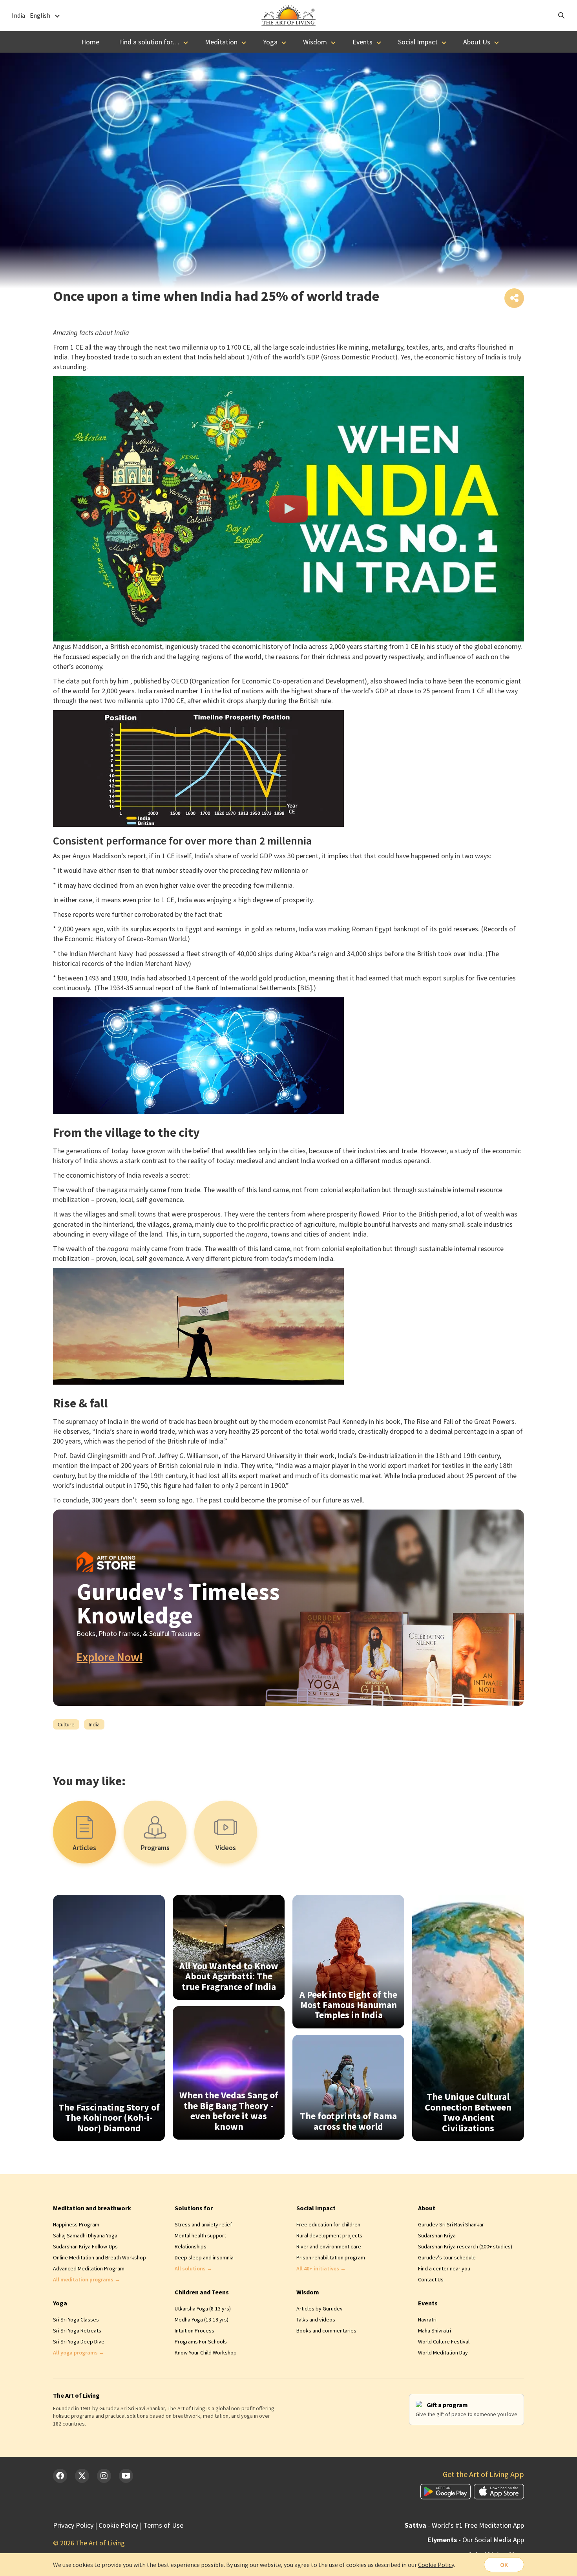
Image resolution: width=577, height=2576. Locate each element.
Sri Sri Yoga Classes (76, 2319)
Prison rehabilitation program (331, 2257)
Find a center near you (444, 2268)
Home (90, 42)
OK (504, 2565)
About (427, 2208)
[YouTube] (126, 2476)
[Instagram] (104, 2476)
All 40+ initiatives (321, 2268)
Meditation (221, 42)
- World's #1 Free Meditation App (464, 2525)
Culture (66, 1724)
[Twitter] (82, 2476)
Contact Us (431, 2279)
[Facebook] (60, 2476)
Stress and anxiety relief (203, 2224)
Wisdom (315, 42)
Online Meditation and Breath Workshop (100, 2257)
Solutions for (194, 2208)
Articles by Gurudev (320, 2309)
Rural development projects (329, 2235)
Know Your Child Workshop (206, 2352)
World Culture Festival (444, 2341)
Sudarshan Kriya (437, 2235)
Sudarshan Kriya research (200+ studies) (465, 2246)
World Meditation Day (443, 2352)
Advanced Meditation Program (89, 2268)
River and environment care (329, 2246)
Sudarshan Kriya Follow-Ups (85, 2246)
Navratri (427, 2319)
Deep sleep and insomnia (204, 2257)
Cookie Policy (118, 2525)
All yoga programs (79, 2352)
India (94, 1724)
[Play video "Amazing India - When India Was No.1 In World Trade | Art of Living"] (288, 509)
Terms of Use (163, 2525)
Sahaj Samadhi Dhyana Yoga (85, 2235)
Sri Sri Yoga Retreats (77, 2330)
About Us (477, 42)
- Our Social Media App (476, 2540)
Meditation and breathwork (92, 2208)
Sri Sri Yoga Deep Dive (79, 2341)
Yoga (270, 42)
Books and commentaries (326, 2330)
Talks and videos (316, 2319)
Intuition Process (194, 2330)
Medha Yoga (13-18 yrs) (202, 2319)
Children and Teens (202, 2292)
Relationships (191, 2246)
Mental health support (200, 2235)
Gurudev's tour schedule (447, 2257)
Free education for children (328, 2224)
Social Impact (418, 42)
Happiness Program (76, 2224)
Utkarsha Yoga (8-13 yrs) (203, 2309)
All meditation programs (87, 2279)
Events (362, 42)
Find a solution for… (149, 42)
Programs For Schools (201, 2341)
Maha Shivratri (435, 2330)
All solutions (194, 2268)
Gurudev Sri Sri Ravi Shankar (451, 2224)
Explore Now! (110, 1657)
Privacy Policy (73, 2525)
